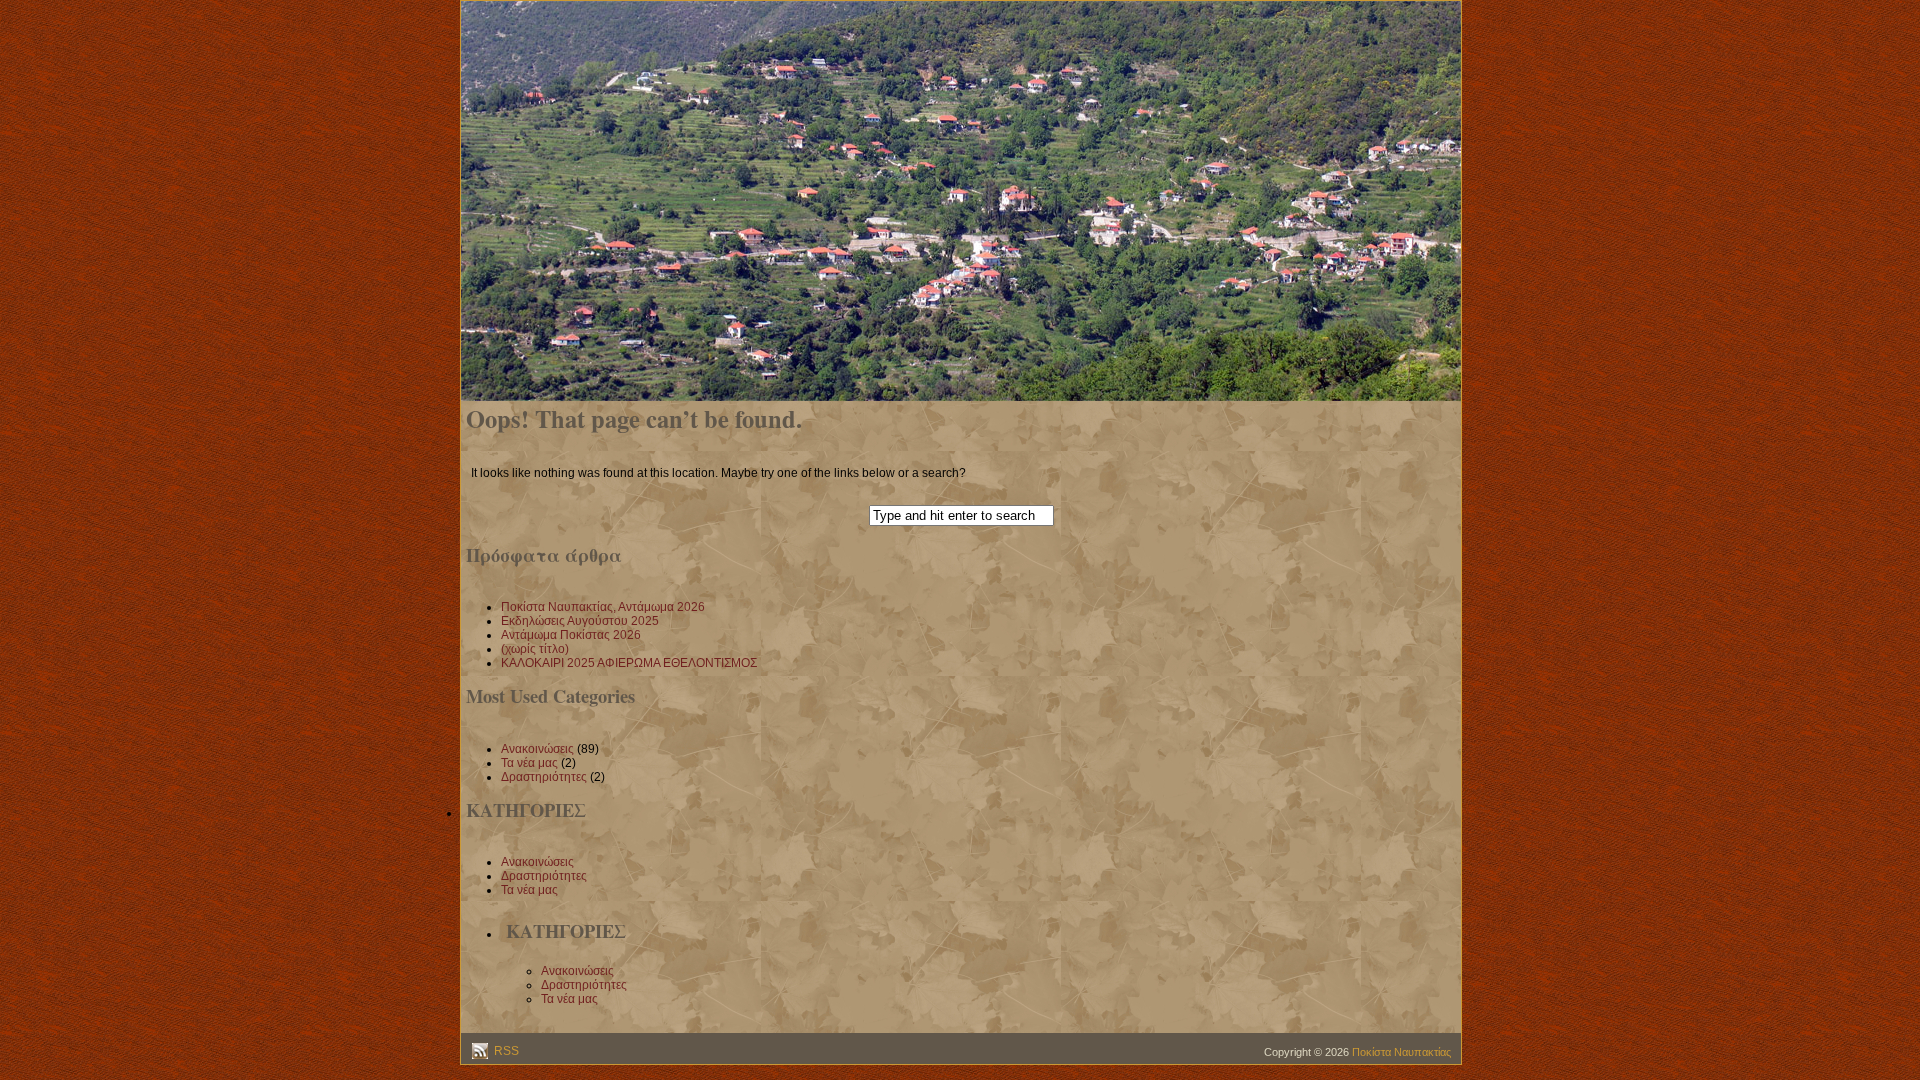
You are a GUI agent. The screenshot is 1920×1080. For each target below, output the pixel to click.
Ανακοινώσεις (537, 749)
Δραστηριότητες (544, 777)
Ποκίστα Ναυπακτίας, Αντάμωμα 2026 (603, 607)
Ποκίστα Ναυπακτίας (1401, 1052)
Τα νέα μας (529, 763)
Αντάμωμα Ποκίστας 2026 (571, 635)
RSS (505, 1051)
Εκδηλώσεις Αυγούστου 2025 (580, 621)
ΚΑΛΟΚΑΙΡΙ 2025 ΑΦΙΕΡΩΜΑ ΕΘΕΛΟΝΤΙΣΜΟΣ (629, 663)
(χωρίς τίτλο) (535, 649)
